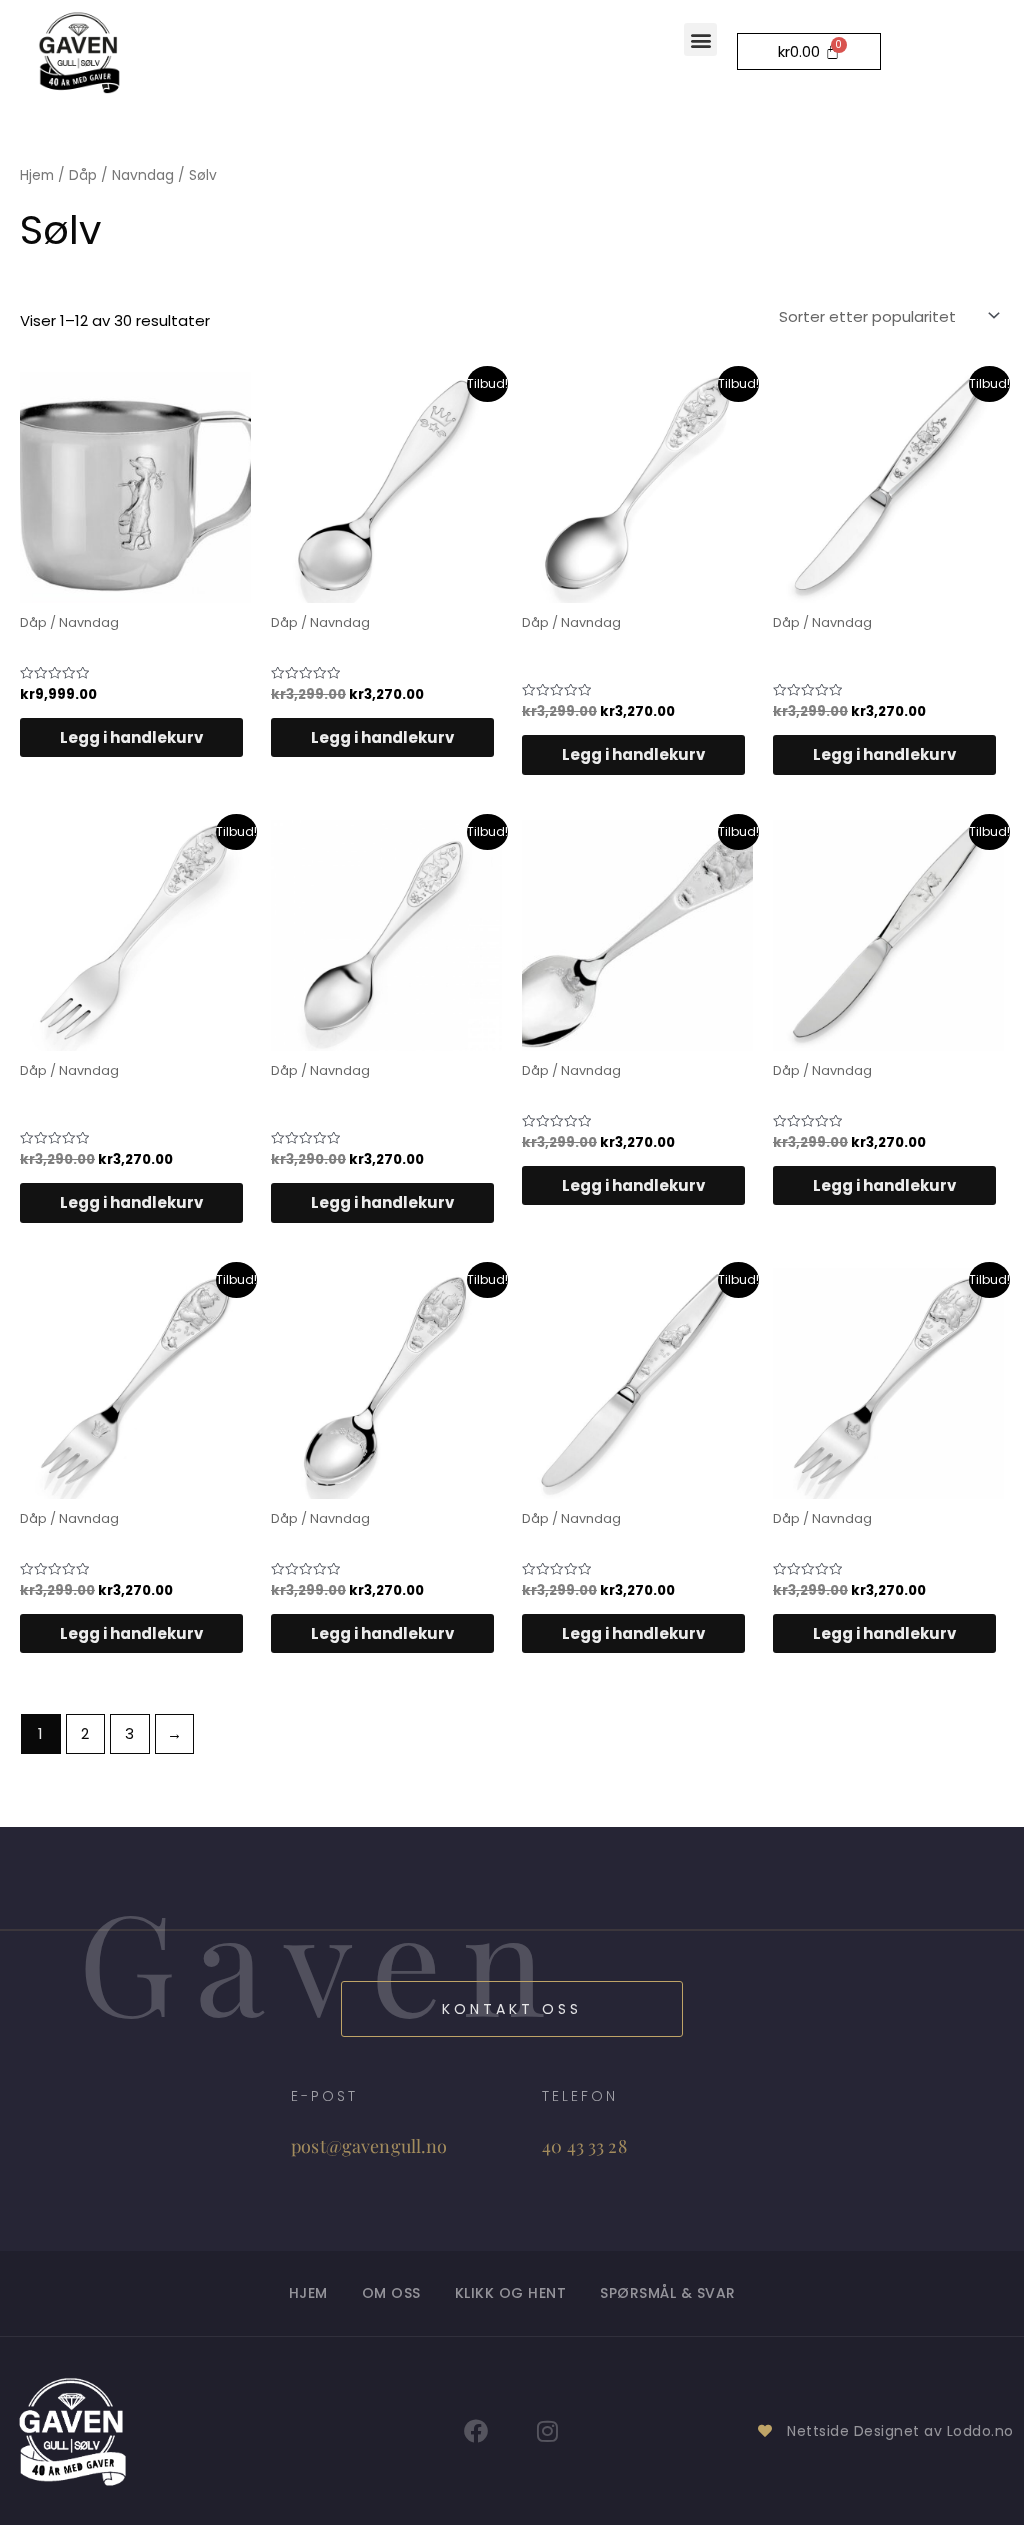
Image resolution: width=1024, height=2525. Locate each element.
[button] (700, 39)
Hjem (37, 175)
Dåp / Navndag (121, 175)
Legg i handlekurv (131, 737)
